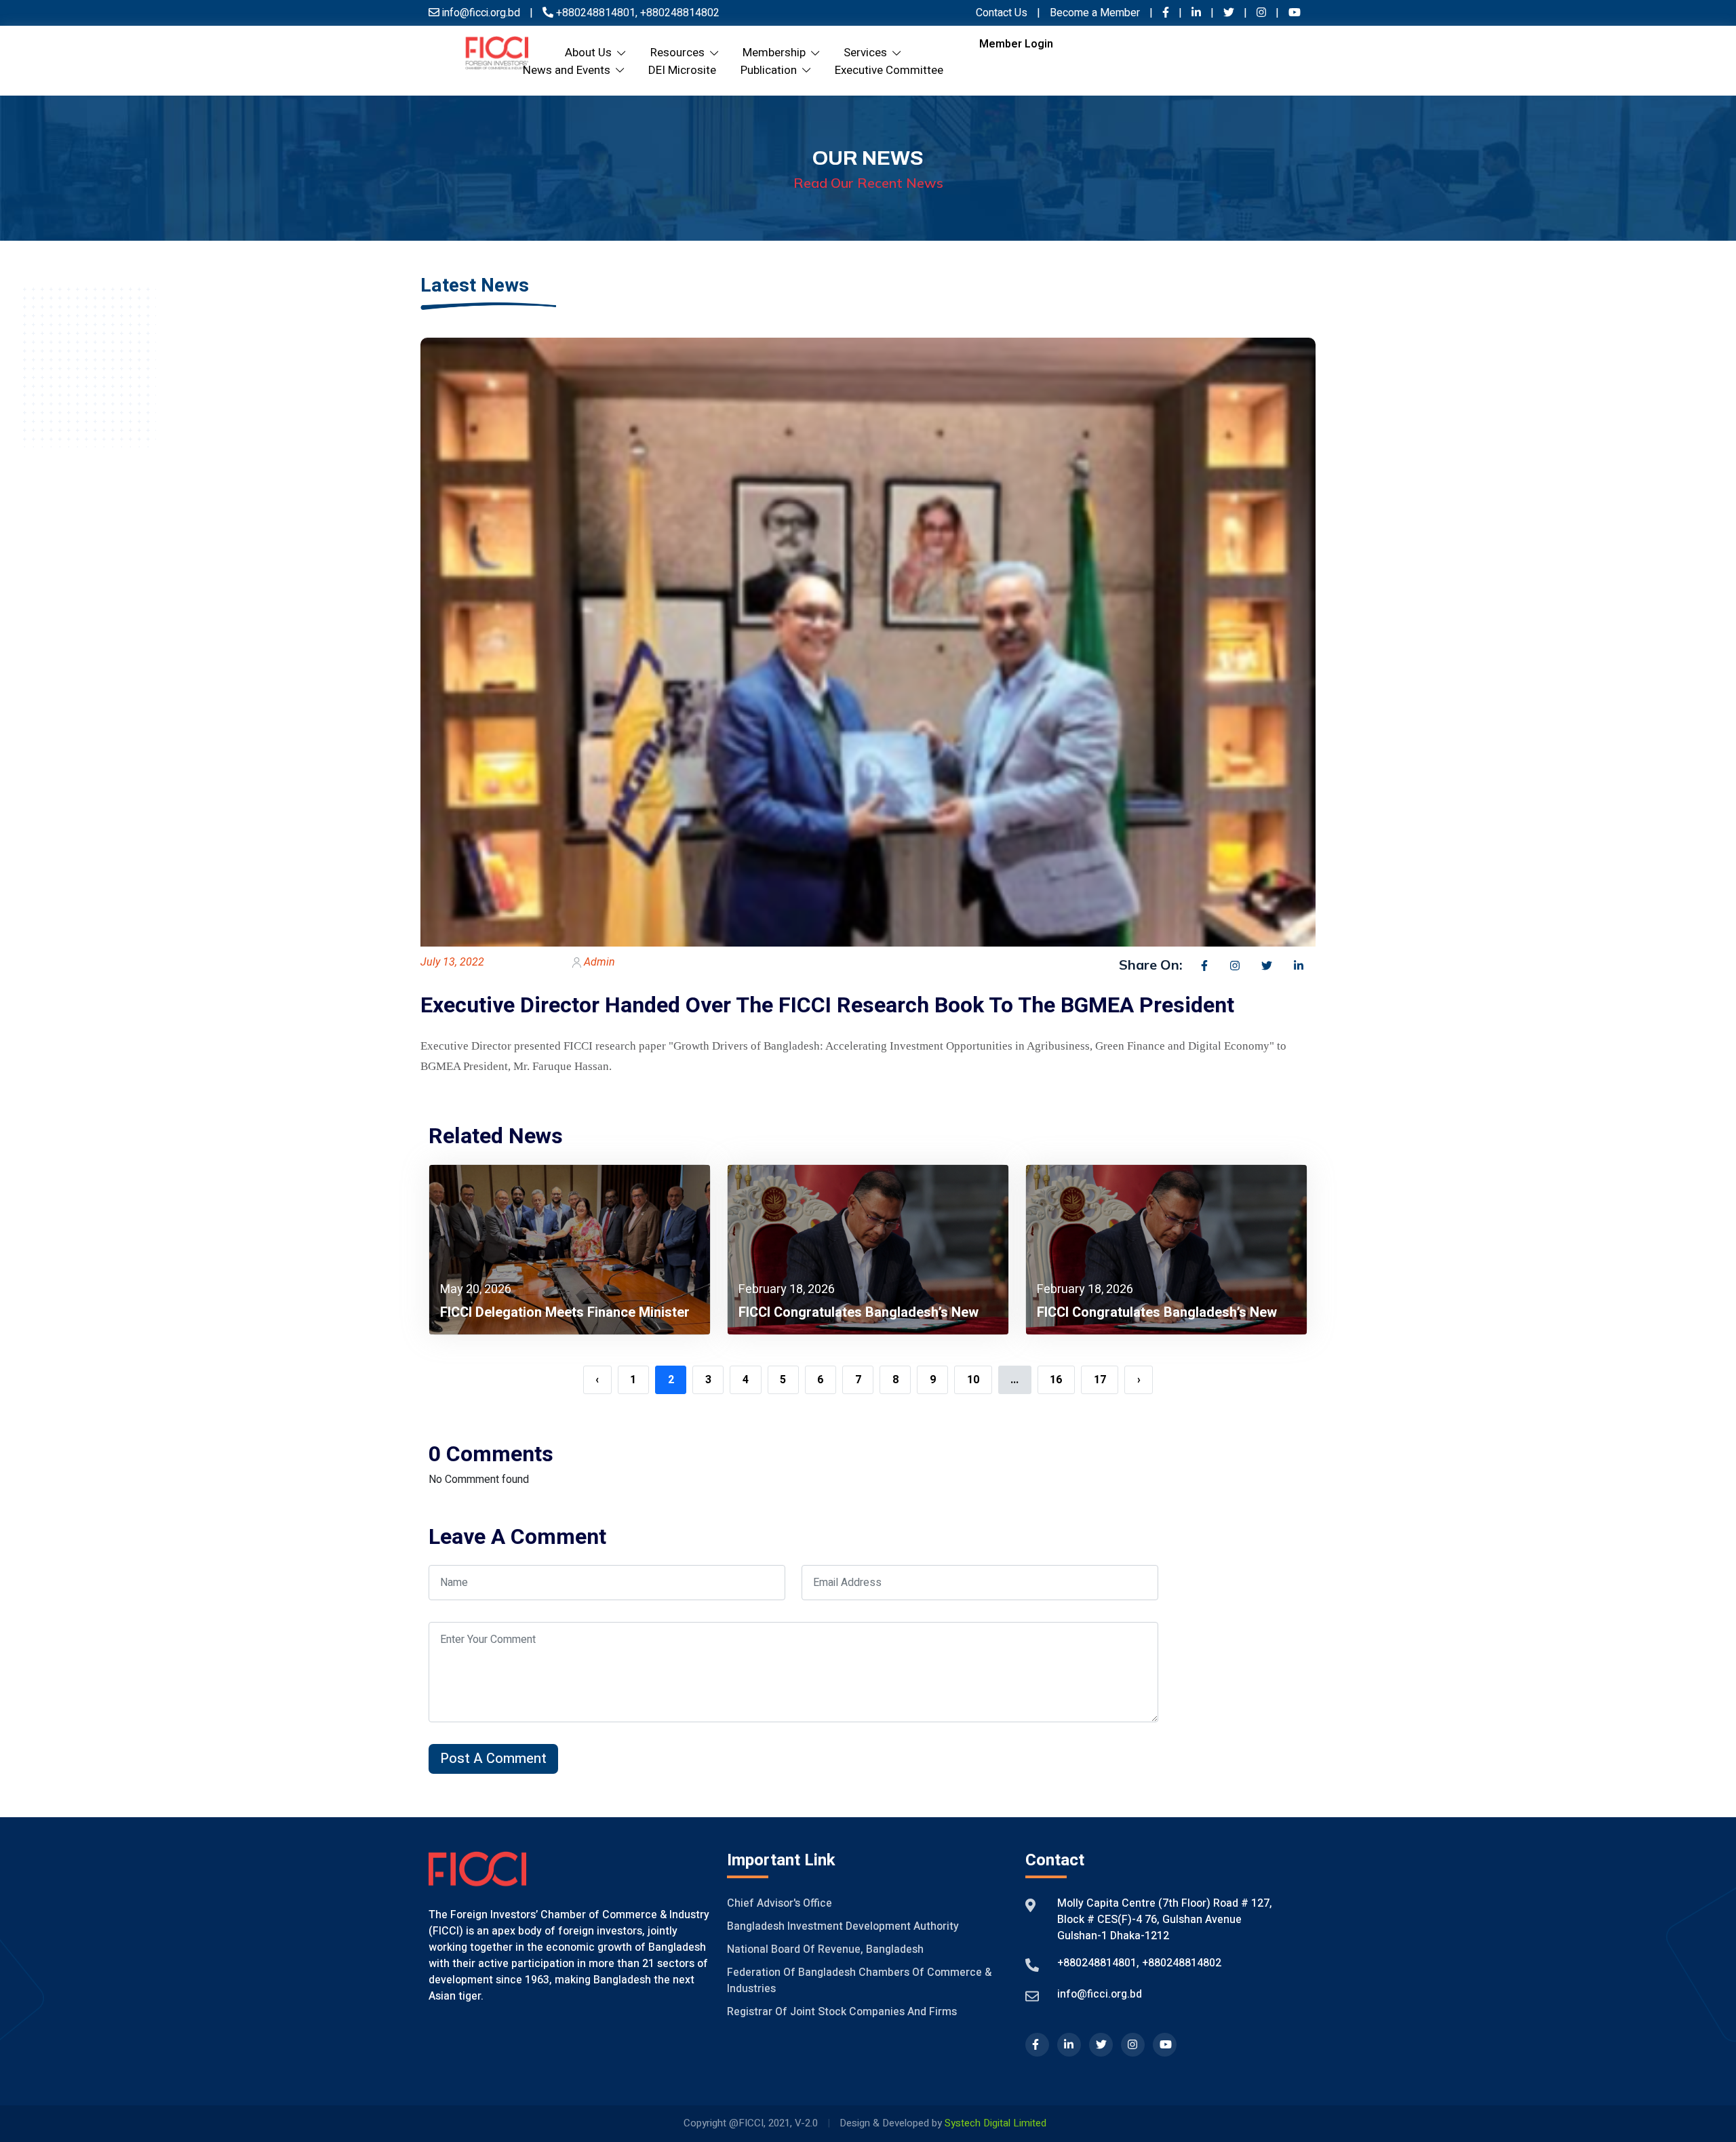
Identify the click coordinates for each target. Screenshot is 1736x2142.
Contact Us (1002, 13)
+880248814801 (596, 13)
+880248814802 (678, 13)
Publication (771, 70)
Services (868, 53)
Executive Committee (889, 70)
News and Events (569, 70)
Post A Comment (493, 1759)
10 (973, 1380)
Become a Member (1096, 13)
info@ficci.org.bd (1100, 1994)
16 (1056, 1380)
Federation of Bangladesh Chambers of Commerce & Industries (859, 1981)
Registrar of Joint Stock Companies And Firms (842, 2012)
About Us (591, 53)
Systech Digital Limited (995, 2123)
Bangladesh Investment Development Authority (843, 1926)
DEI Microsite (682, 70)
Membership (777, 53)
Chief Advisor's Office (780, 1903)
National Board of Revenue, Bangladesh (825, 1949)
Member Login (1016, 44)
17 (1100, 1380)
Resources (680, 53)
